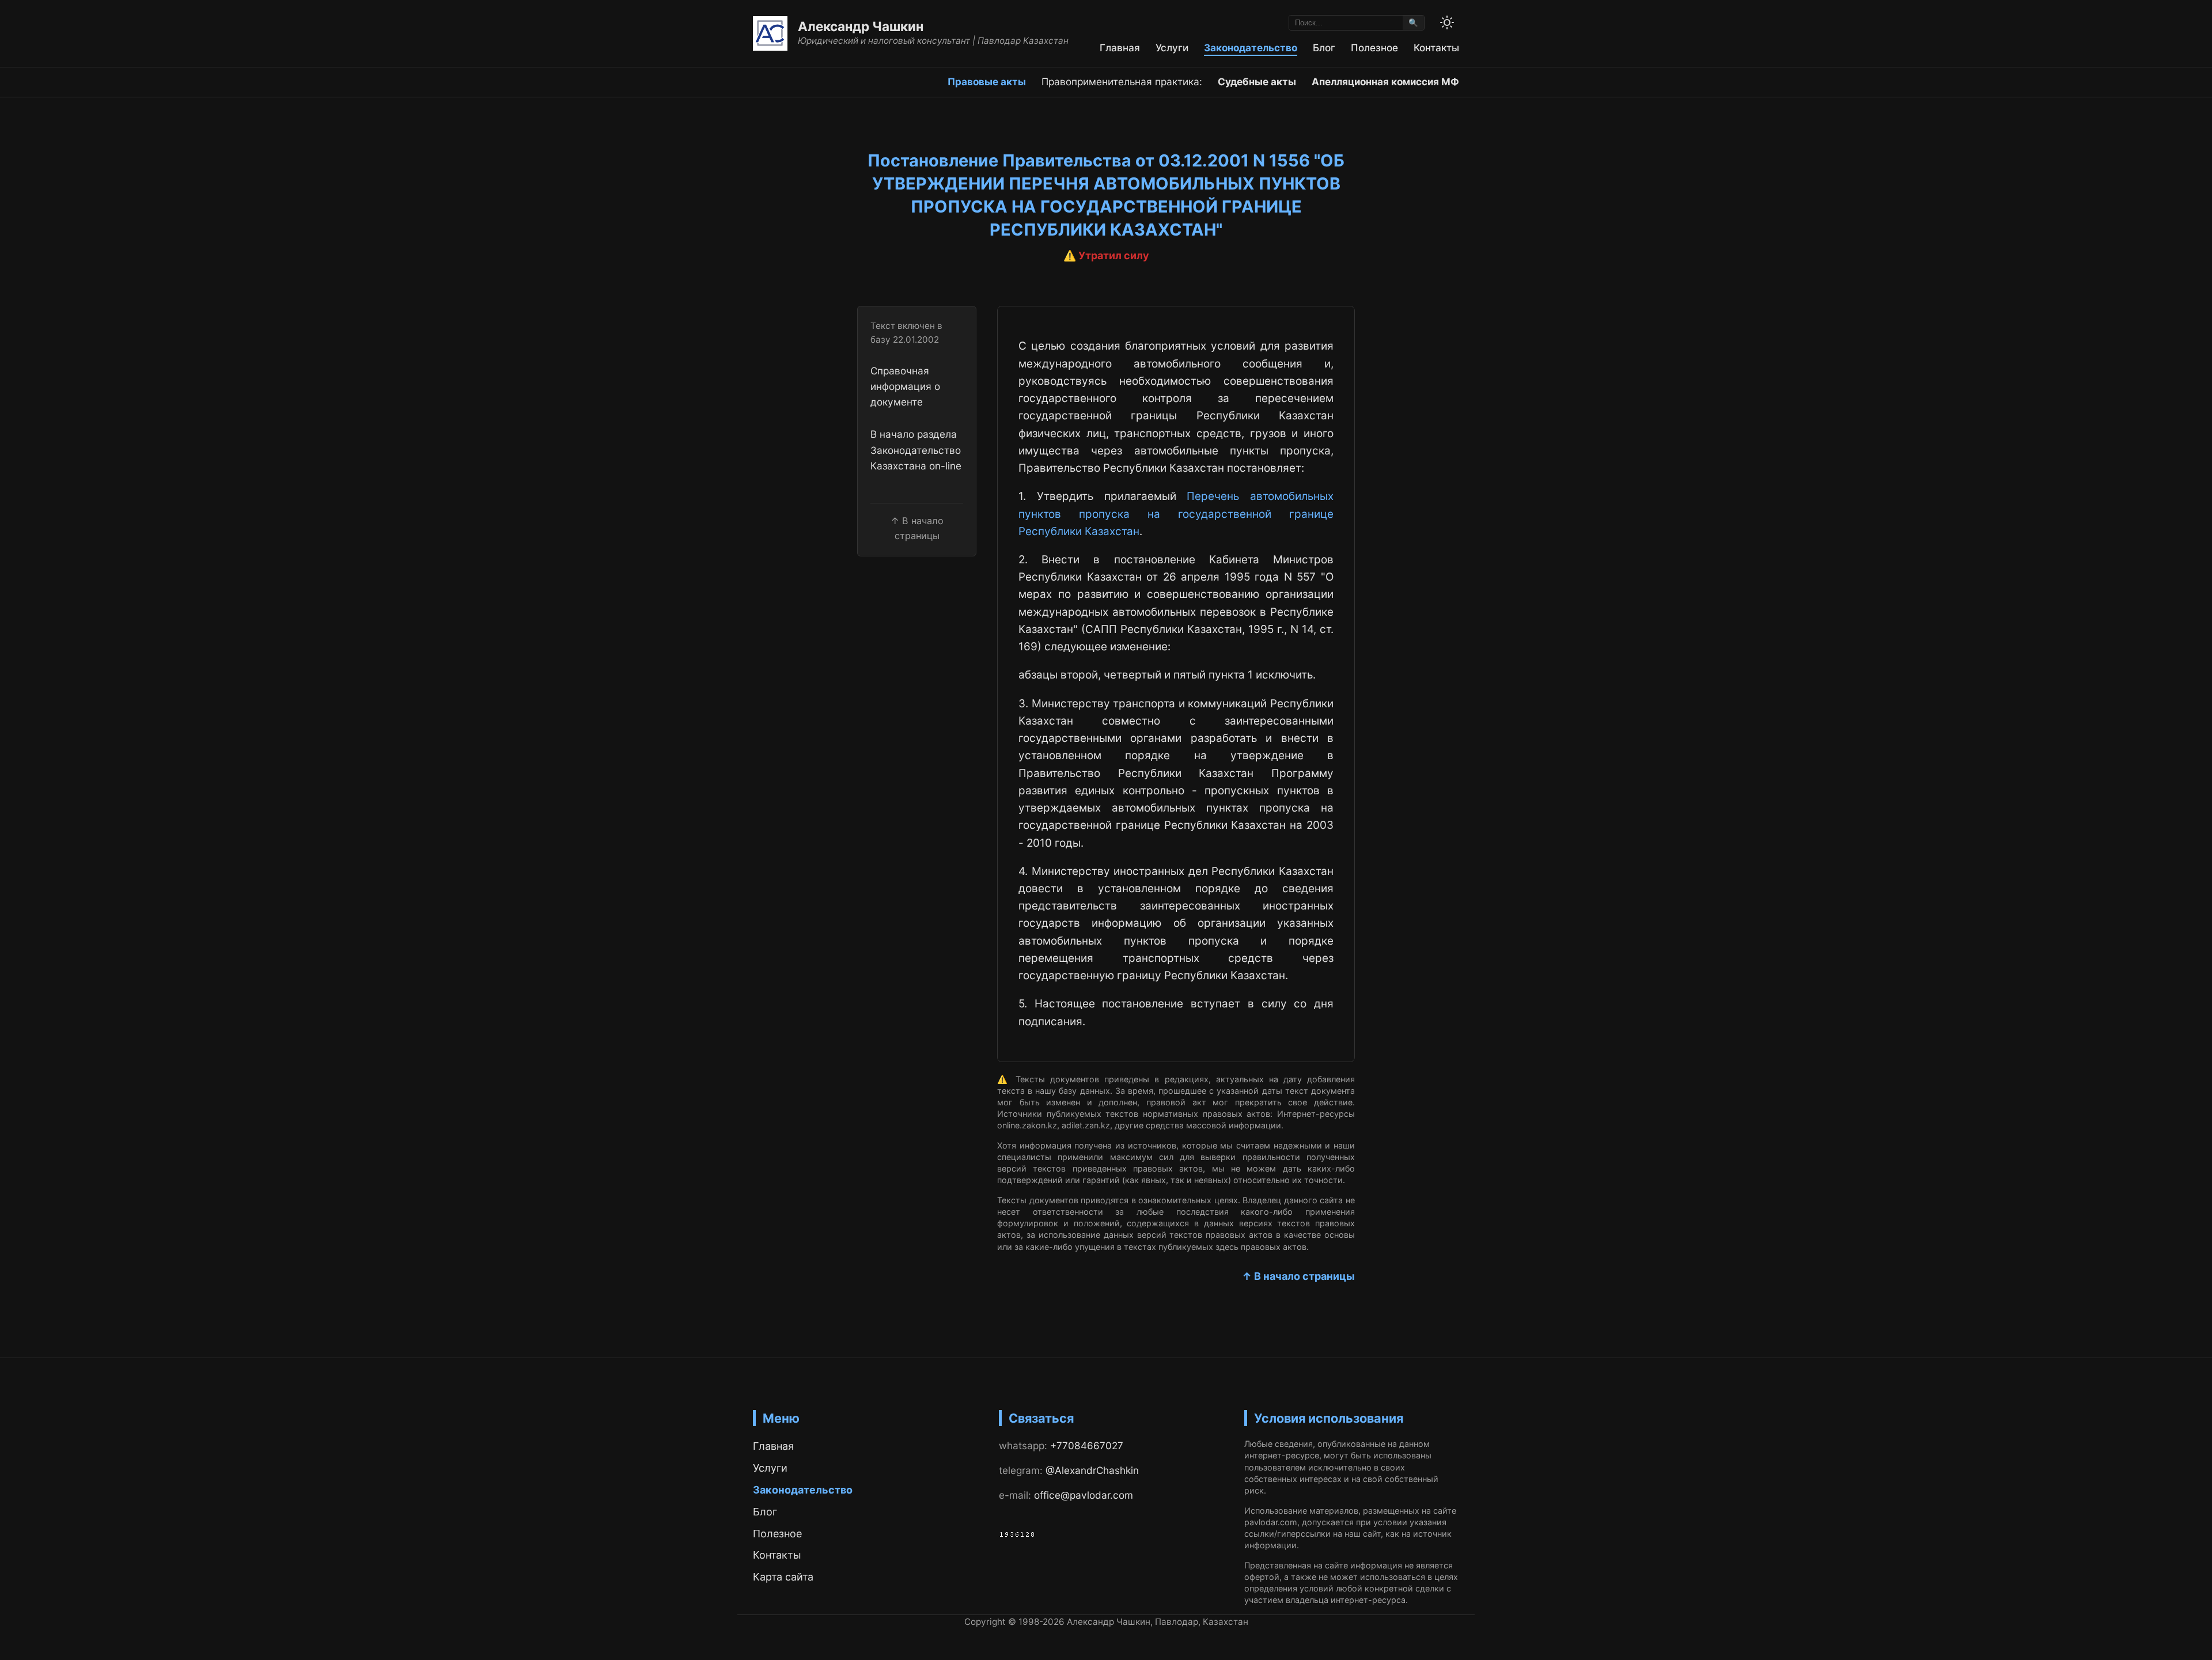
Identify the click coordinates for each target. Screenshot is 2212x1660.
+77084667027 (1087, 1445)
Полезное (1374, 48)
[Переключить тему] (1447, 22)
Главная (1120, 48)
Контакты (1436, 48)
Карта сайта (783, 1577)
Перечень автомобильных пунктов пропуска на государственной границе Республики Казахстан (1176, 514)
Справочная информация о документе (905, 386)
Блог (1324, 48)
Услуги (1172, 48)
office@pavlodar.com (1084, 1495)
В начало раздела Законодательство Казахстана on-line (916, 450)
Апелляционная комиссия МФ (1385, 82)
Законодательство (1251, 48)
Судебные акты (1257, 82)
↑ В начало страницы (1298, 1276)
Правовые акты (987, 82)
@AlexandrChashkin (1092, 1470)
